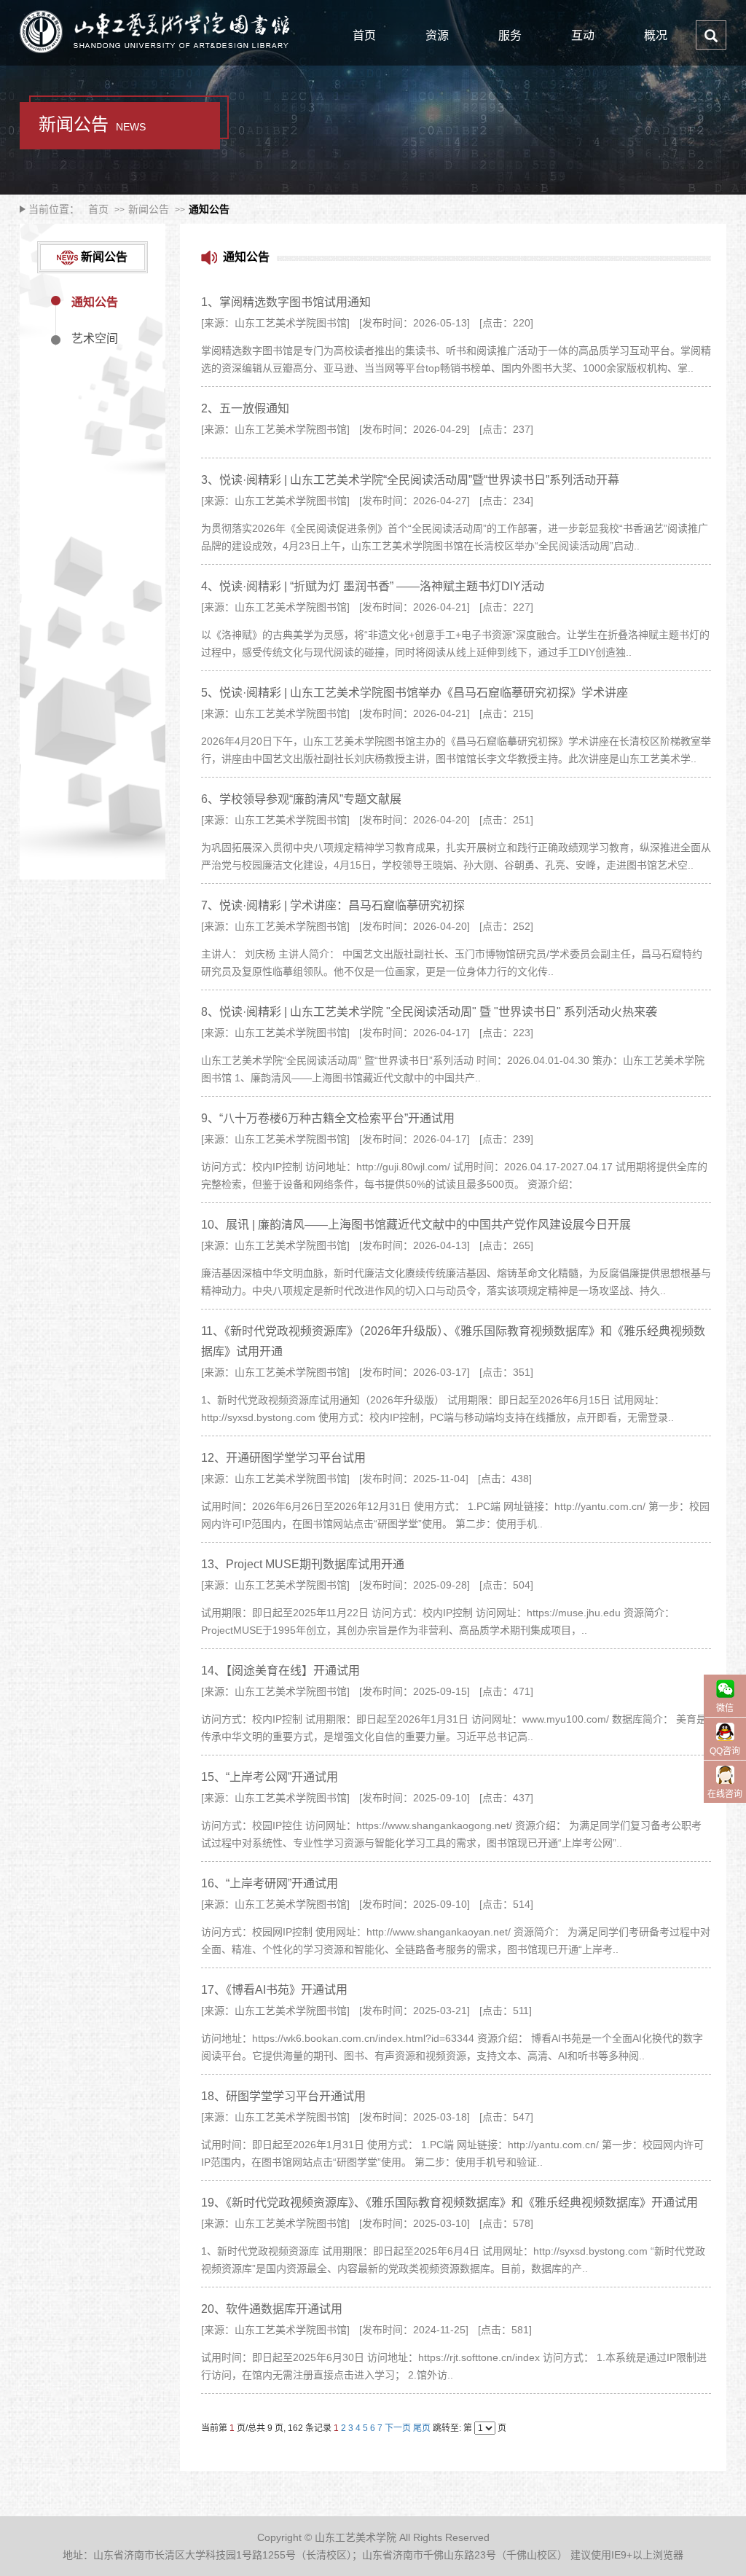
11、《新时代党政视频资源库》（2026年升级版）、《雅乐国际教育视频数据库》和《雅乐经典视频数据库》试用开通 (453, 1341)
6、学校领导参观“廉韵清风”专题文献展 (301, 799)
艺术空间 (95, 339)
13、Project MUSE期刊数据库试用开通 (303, 1564)
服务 (510, 35)
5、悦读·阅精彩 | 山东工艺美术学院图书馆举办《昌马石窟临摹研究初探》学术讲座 (415, 693)
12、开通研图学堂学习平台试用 (283, 1458)
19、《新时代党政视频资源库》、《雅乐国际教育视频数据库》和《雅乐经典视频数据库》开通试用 (449, 2203)
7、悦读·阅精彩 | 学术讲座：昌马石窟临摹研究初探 (333, 905)
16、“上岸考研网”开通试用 (270, 1883)
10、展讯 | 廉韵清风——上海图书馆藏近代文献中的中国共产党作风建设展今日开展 (416, 1225)
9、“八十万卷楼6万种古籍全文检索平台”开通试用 (328, 1118)
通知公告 (209, 209)
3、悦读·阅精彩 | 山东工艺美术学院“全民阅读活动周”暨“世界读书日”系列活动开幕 (410, 480)
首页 (364, 35)
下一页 (398, 2428)
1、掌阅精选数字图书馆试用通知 (286, 302)
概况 (656, 35)
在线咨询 (725, 1794)
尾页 (422, 2428)
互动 (583, 35)
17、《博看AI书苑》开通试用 (274, 1990)
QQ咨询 (725, 1751)
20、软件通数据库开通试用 (272, 2309)
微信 (725, 1708)
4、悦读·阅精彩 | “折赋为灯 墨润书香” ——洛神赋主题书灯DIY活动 (373, 586)
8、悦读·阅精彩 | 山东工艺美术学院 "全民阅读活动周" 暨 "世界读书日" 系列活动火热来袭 (429, 1012)
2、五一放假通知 (245, 408)
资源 (437, 35)
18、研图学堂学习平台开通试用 (283, 2096)
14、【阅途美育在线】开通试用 (280, 1671)
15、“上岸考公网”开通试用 (270, 1777)
